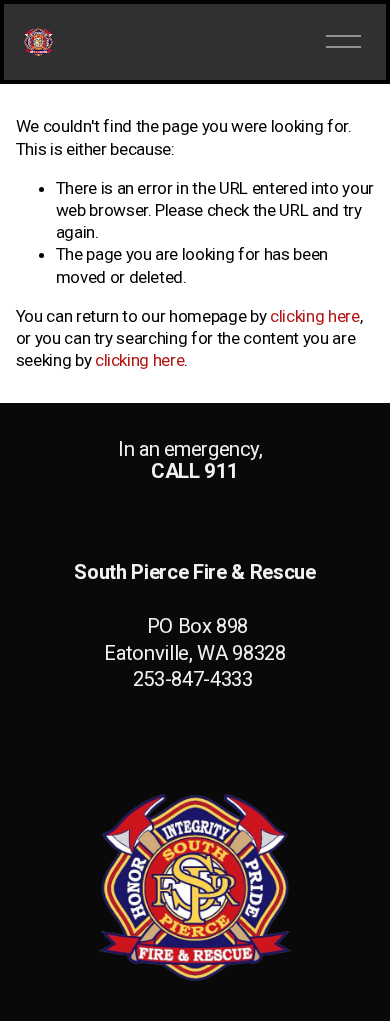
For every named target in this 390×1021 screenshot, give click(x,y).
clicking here (315, 316)
